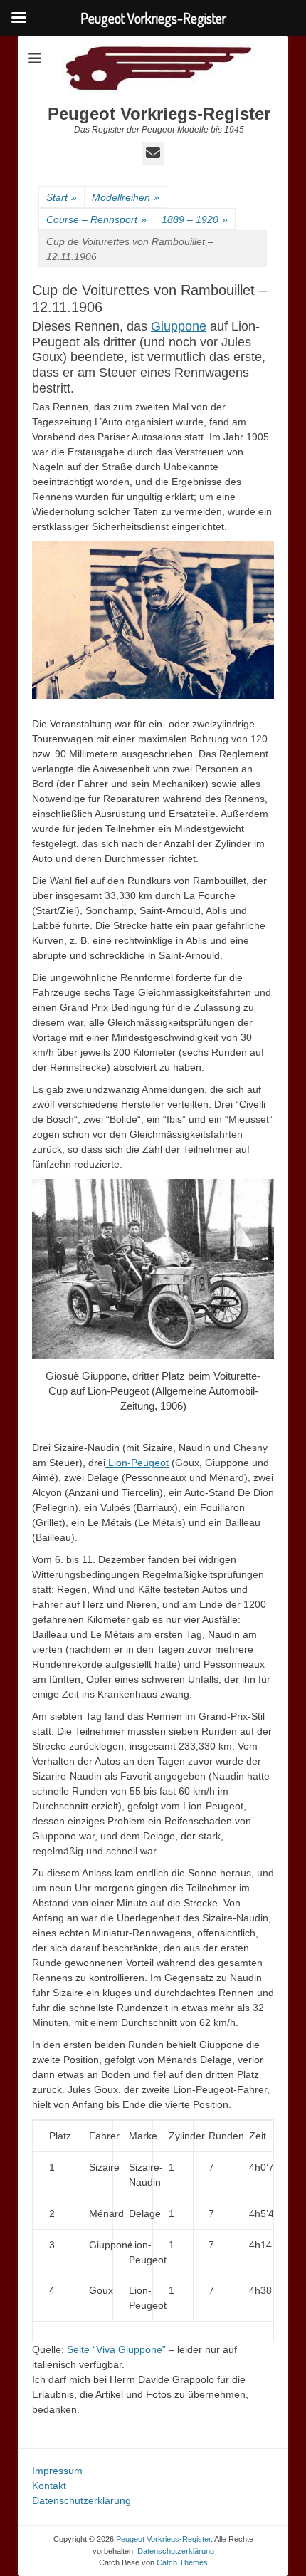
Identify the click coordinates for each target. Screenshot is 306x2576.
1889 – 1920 (195, 219)
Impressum (57, 2471)
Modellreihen (126, 197)
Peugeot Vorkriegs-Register (159, 114)
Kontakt (49, 2486)
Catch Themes (182, 2562)
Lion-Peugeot (137, 1463)
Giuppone (179, 326)
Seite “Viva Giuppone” (118, 2349)
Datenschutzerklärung (81, 2500)
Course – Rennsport (96, 219)
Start (62, 197)
